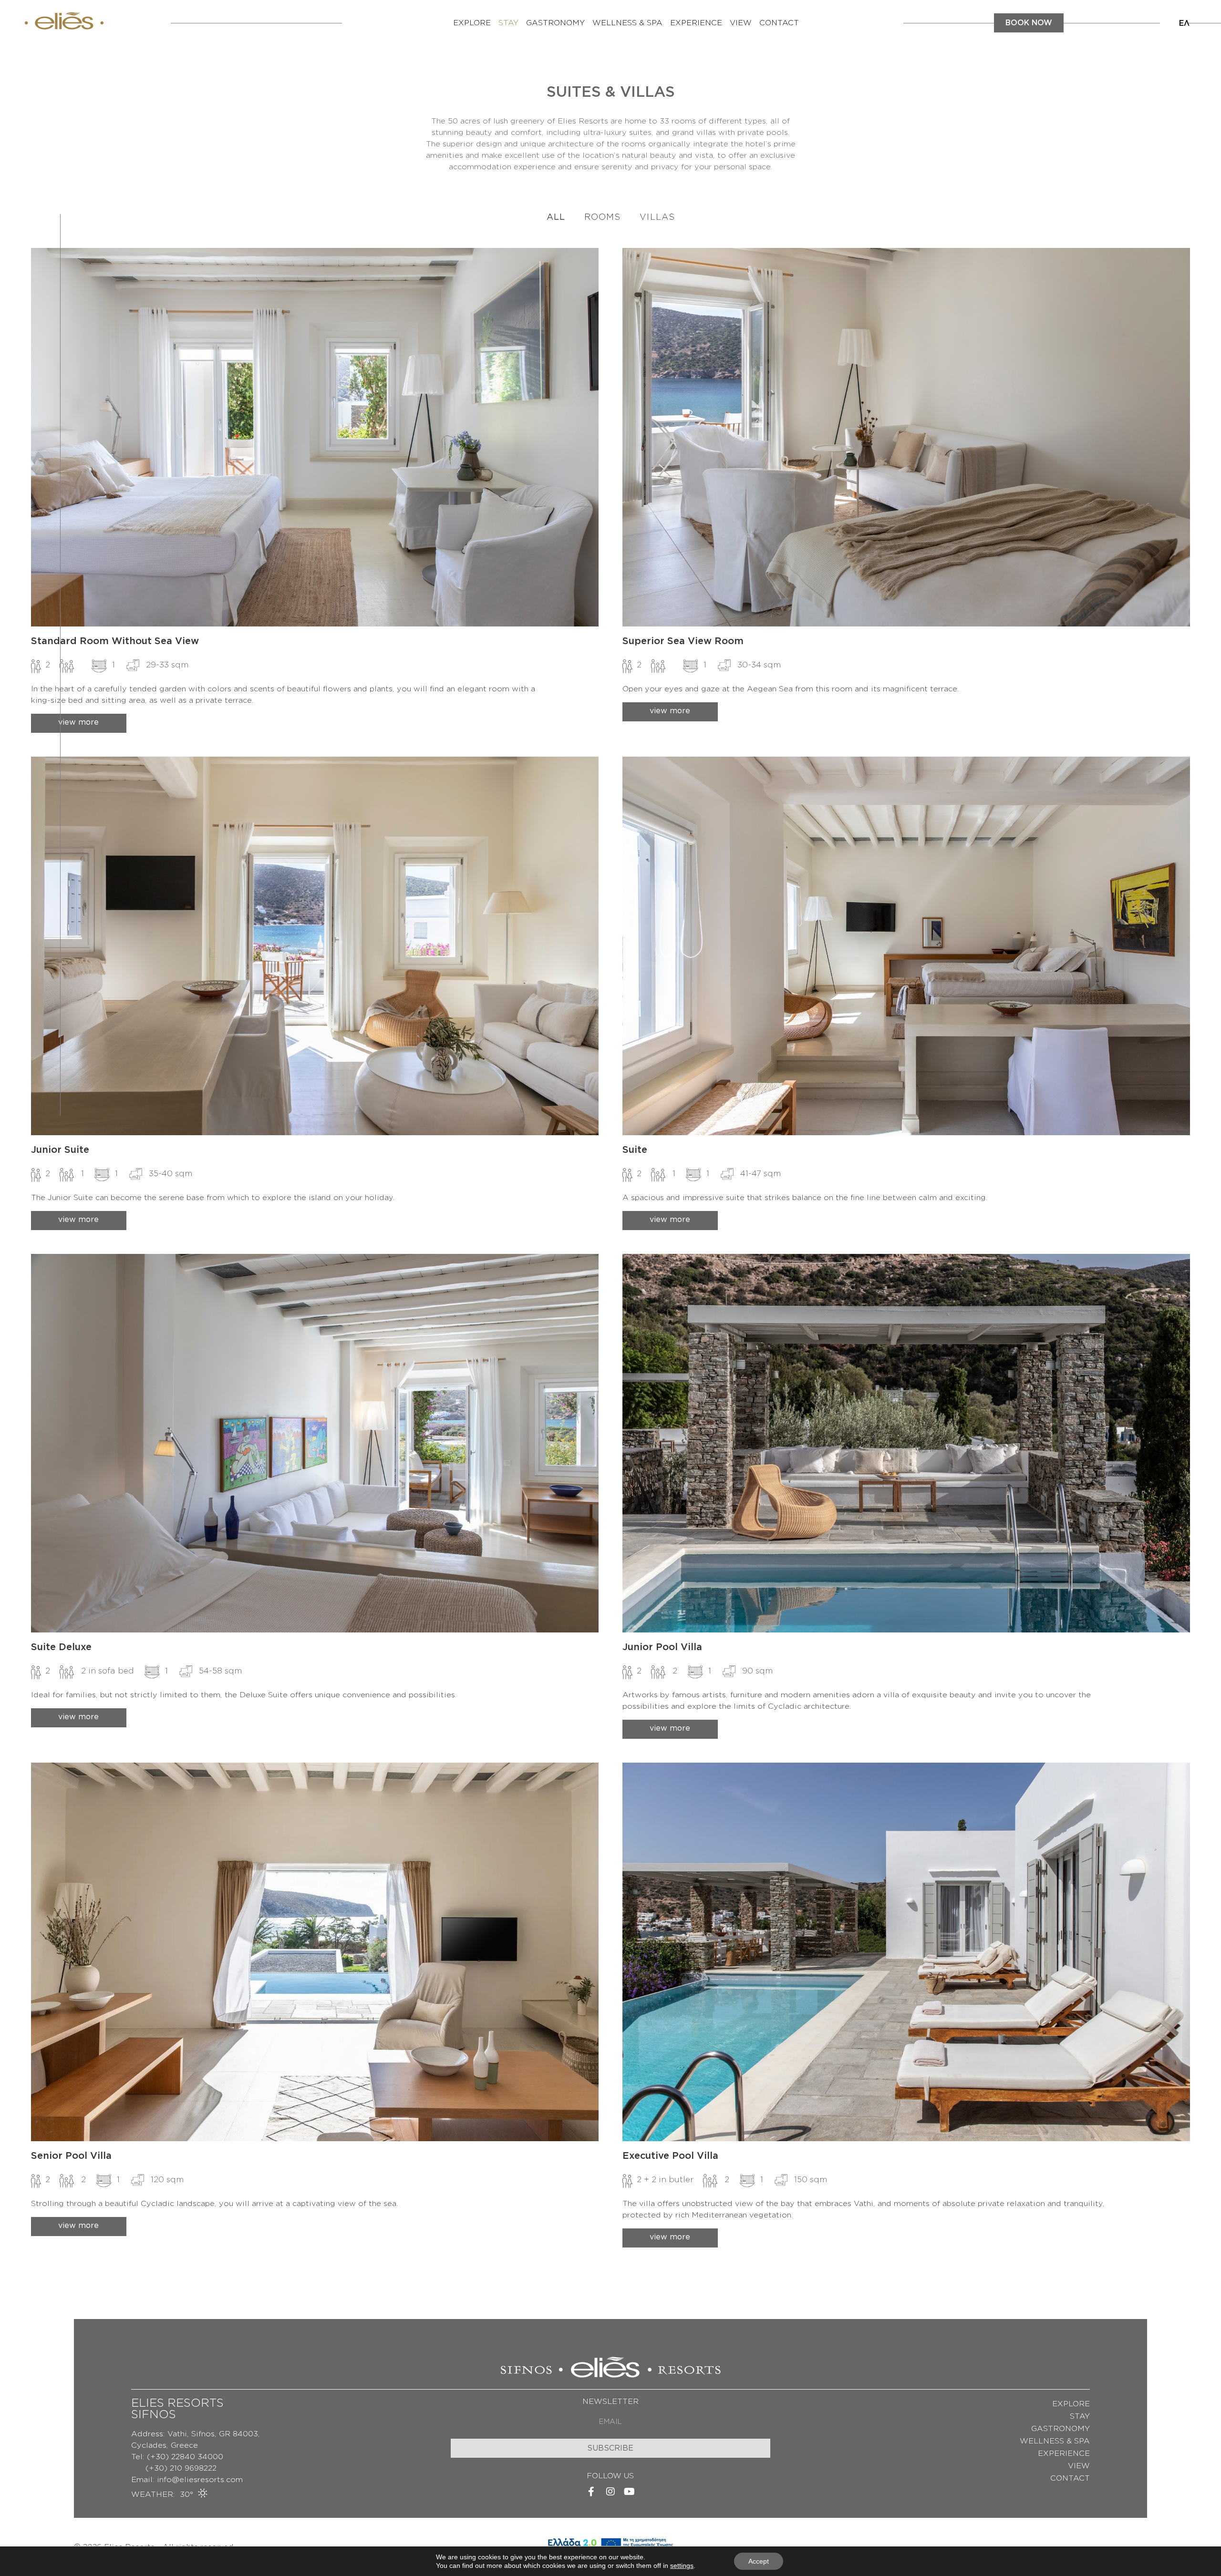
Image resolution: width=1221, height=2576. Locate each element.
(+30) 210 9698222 (174, 2468)
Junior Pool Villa (662, 1647)
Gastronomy (555, 23)
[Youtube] (630, 2492)
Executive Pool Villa (670, 2156)
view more (78, 722)
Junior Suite (60, 1150)
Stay (508, 23)
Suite (635, 1150)
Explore (472, 23)
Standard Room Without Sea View (115, 641)
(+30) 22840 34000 (185, 2457)
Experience (696, 23)
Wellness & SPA (627, 23)
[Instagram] (610, 2492)
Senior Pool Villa (71, 2156)
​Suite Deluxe (61, 1647)
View (741, 23)
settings (682, 2566)
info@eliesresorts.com (200, 2480)
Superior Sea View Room (683, 641)
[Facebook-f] (591, 2492)
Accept (759, 2561)
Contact (779, 23)
